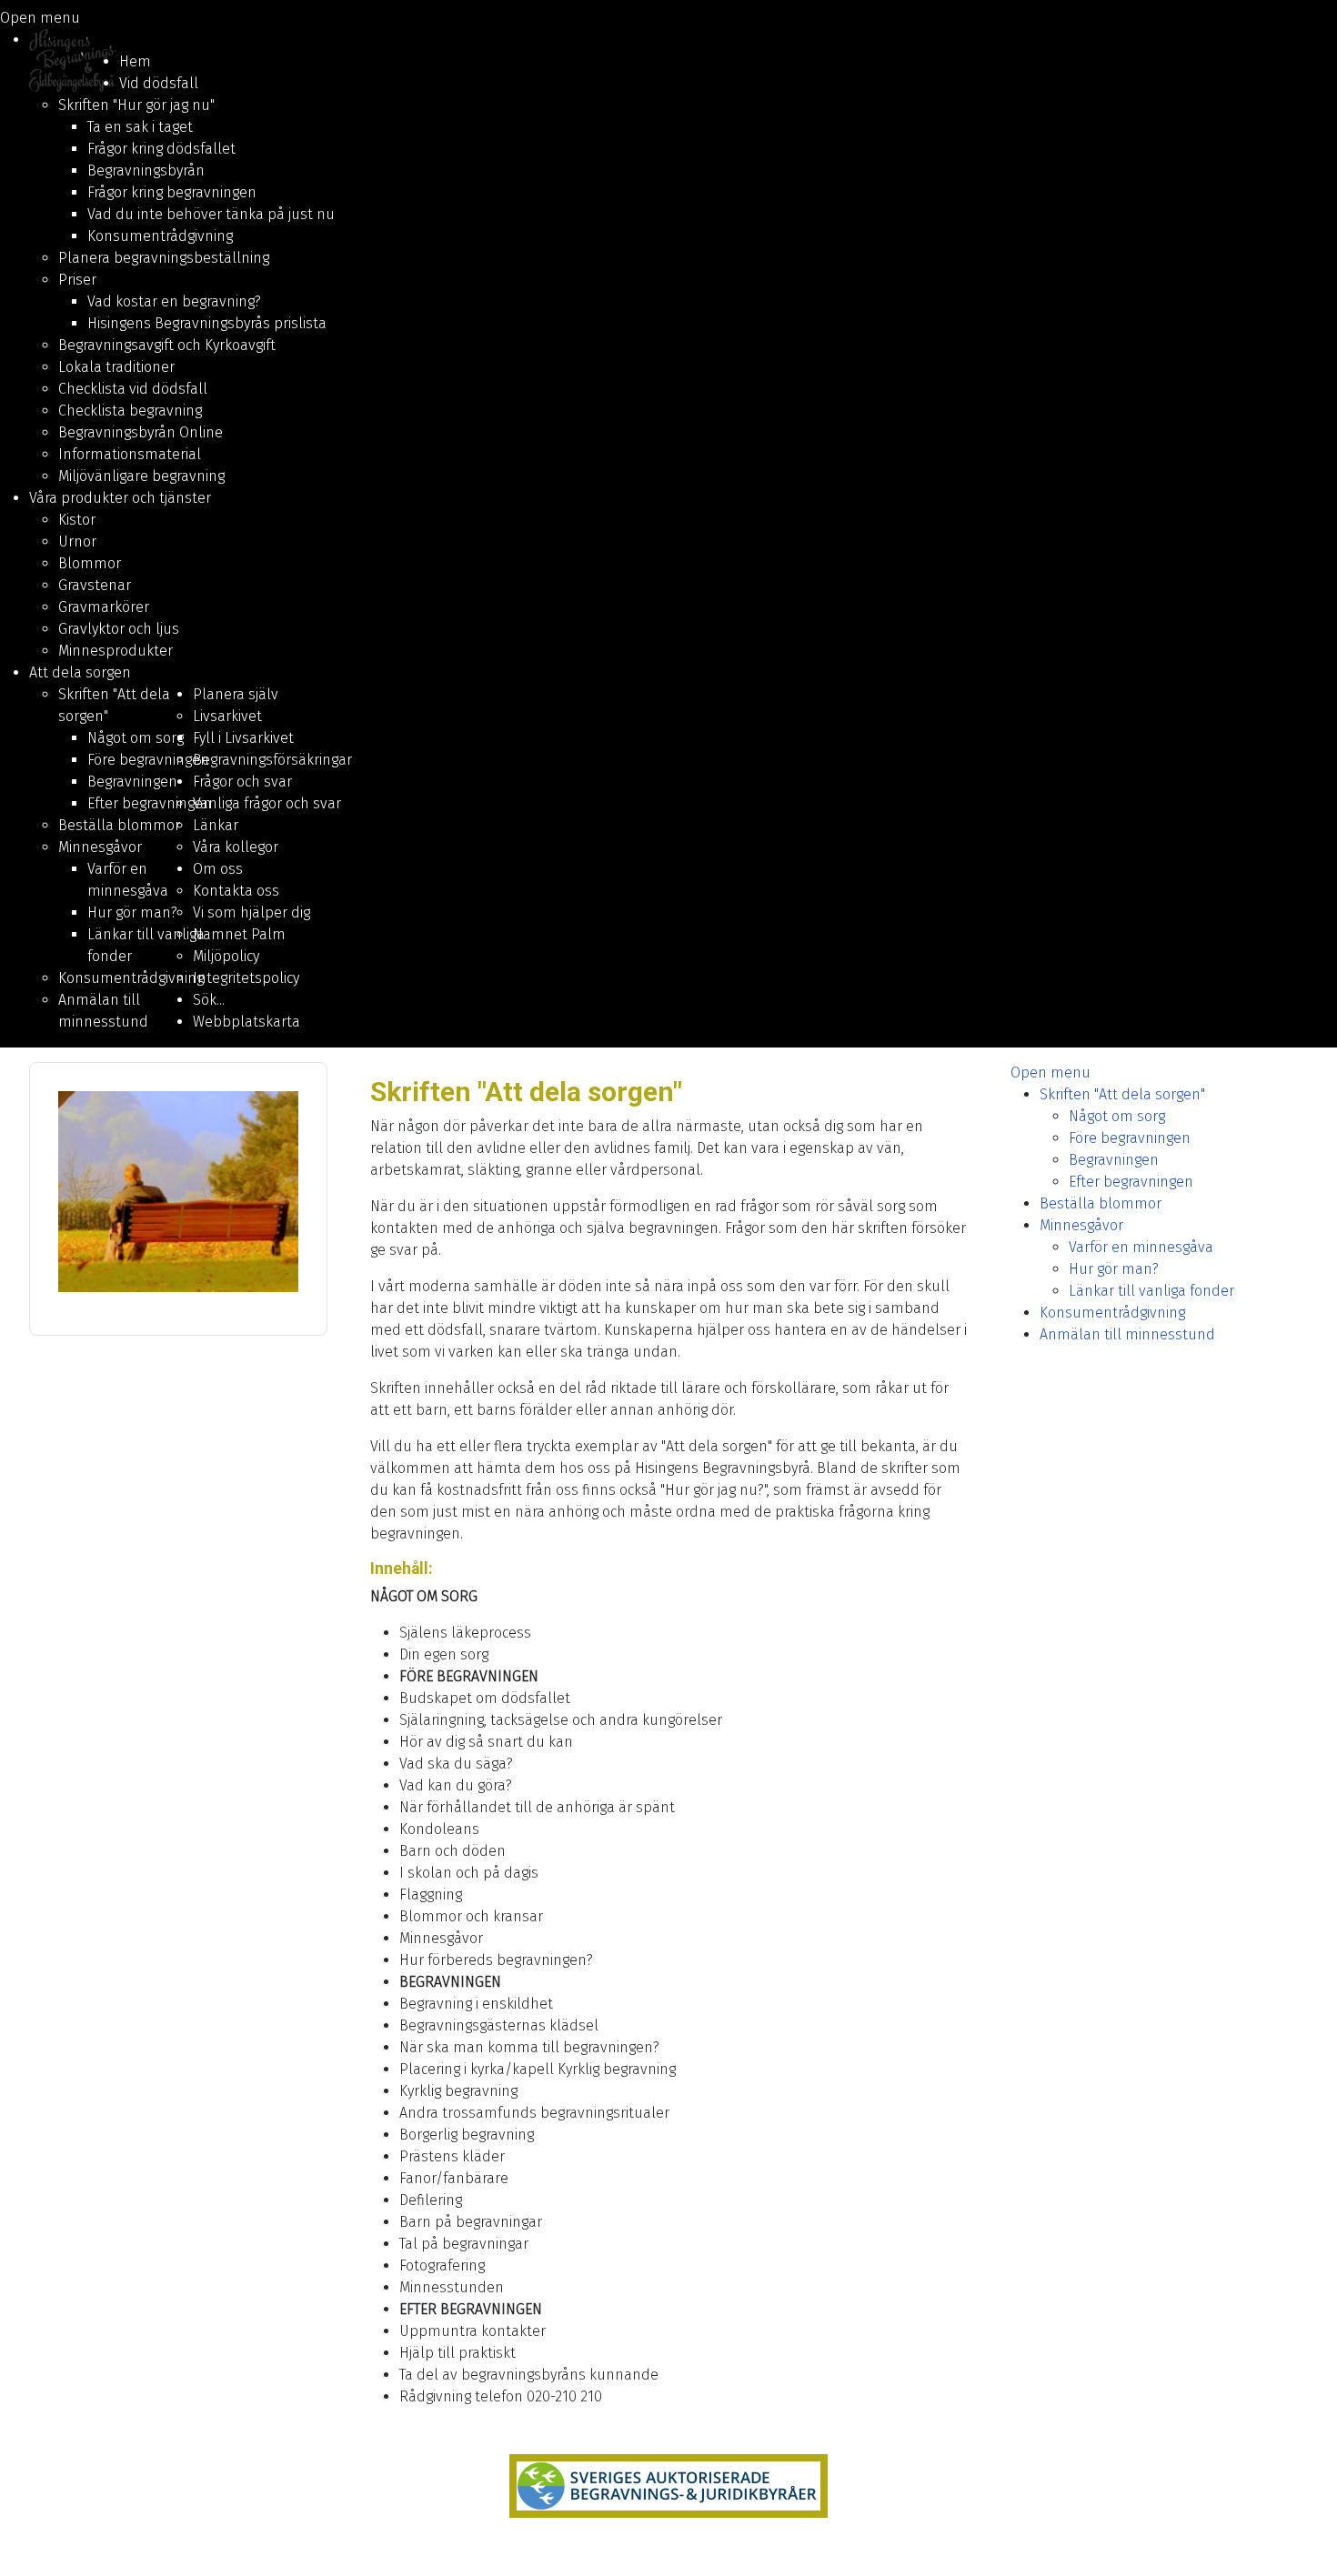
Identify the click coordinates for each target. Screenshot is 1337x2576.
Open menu (40, 18)
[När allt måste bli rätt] (669, 2486)
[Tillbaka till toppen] (1305, 2542)
